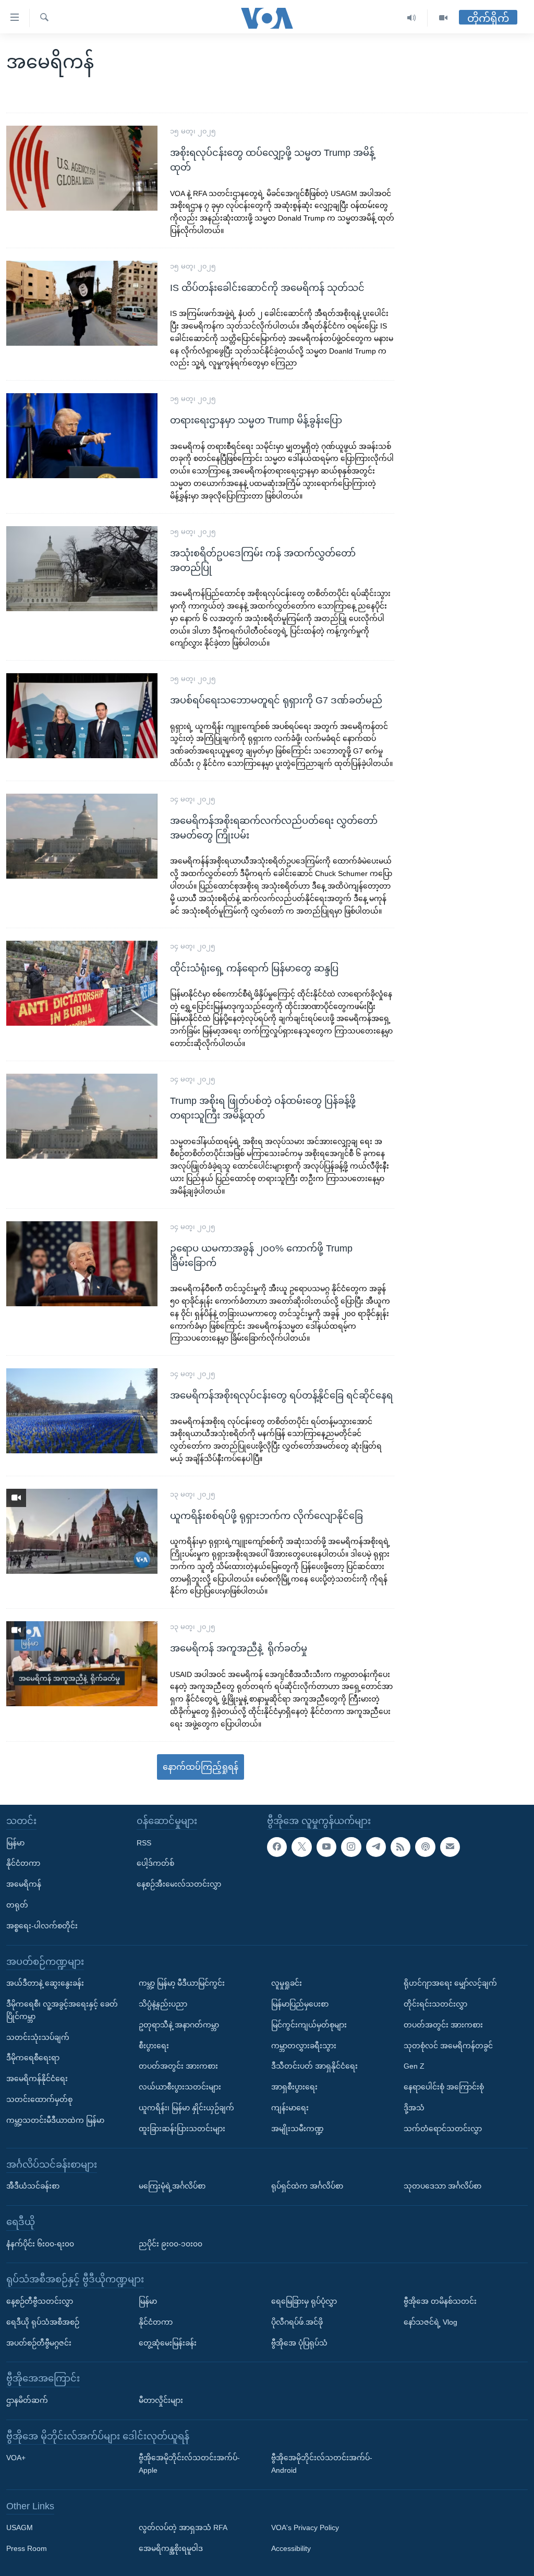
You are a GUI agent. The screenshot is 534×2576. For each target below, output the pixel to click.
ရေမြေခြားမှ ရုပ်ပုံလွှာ (304, 2301)
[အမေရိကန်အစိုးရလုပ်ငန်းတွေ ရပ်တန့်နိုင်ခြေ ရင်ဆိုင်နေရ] (82, 1411)
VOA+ (16, 2458)
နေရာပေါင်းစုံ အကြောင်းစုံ (444, 2087)
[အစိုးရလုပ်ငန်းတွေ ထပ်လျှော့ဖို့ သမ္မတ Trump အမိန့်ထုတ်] (82, 168)
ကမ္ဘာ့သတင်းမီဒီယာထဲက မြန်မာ (55, 2120)
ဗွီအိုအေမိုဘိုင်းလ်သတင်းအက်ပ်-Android (322, 2464)
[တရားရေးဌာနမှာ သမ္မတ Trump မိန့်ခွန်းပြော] (82, 436)
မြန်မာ (15, 1842)
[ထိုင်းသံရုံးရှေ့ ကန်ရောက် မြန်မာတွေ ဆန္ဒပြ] (82, 983)
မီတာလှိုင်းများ (161, 2400)
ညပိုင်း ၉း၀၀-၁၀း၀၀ (171, 2243)
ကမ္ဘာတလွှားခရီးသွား (304, 2045)
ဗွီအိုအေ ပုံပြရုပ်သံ (299, 2342)
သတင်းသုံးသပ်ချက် (38, 2037)
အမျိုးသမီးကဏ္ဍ (298, 2128)
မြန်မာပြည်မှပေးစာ (300, 2004)
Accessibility (291, 2548)
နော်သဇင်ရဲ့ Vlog (430, 2322)
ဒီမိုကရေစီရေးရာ (33, 2058)
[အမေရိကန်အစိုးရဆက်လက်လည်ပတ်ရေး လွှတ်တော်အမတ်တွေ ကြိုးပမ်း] (82, 836)
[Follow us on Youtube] (326, 1846)
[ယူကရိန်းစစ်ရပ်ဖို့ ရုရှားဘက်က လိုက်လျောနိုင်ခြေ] (82, 1531)
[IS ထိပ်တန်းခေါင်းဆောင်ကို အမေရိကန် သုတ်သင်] (82, 303)
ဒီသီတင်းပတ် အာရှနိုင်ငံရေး (314, 2066)
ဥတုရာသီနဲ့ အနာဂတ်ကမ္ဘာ (179, 2024)
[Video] (443, 18)
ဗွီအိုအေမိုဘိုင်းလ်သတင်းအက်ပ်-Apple (189, 2464)
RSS (144, 1842)
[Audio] (412, 18)
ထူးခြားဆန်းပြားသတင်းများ (182, 2128)
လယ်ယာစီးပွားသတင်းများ (180, 2087)
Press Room (27, 2548)
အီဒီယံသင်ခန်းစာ (33, 2186)
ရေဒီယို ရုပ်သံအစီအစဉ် (43, 2322)
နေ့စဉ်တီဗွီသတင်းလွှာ (40, 2301)
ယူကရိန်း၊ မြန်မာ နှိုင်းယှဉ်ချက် (186, 2108)
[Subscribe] (450, 1846)
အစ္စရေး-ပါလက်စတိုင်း (42, 1925)
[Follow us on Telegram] (376, 1846)
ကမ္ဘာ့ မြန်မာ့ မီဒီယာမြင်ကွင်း (182, 1983)
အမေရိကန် (24, 1884)
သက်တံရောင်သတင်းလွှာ (443, 2128)
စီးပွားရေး (154, 2045)
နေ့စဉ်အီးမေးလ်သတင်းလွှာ (179, 1884)
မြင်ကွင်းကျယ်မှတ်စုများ (309, 2024)
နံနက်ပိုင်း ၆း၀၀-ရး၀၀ (40, 2243)
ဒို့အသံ (414, 2108)
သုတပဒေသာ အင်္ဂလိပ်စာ (442, 2186)
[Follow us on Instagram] (351, 1846)
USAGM (20, 2528)
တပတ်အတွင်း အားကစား (178, 2066)
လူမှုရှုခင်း (287, 1983)
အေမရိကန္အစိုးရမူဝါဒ (171, 2548)
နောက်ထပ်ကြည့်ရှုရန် (201, 1767)
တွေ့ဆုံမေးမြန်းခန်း (168, 2342)
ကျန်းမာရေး (290, 2108)
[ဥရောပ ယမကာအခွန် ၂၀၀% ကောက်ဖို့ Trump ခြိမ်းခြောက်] (82, 1264)
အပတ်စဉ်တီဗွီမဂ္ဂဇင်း (39, 2342)
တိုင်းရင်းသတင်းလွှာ (435, 2004)
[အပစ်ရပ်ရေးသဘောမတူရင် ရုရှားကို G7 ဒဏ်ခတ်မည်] (82, 716)
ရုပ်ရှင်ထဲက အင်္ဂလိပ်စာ (307, 2186)
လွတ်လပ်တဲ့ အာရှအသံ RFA (183, 2528)
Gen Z (414, 2066)
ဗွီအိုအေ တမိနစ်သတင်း (440, 2301)
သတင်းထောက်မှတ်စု (39, 2099)
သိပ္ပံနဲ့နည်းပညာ (163, 2004)
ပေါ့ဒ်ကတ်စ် (155, 1863)
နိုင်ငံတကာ (23, 1863)
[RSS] (400, 1846)
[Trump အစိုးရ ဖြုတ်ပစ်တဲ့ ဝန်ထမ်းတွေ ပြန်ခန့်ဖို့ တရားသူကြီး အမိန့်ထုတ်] (82, 1116)
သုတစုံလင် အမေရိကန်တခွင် (448, 2045)
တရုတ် (17, 1905)
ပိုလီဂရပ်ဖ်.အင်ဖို (297, 2322)
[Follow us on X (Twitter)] (301, 1846)
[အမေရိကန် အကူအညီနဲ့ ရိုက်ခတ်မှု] (82, 1664)
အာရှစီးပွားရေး (294, 2087)
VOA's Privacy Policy (305, 2528)
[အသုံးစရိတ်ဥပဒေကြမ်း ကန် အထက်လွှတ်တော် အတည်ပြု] (82, 569)
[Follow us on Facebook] (277, 1846)
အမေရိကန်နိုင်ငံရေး (37, 2079)
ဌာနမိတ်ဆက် (27, 2400)
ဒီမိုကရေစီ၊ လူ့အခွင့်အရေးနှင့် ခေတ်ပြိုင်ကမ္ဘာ (62, 2010)
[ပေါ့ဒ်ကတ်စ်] (425, 1846)
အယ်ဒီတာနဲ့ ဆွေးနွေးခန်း (45, 1983)
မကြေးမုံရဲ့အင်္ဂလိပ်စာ (172, 2186)
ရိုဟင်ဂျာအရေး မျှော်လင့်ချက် (450, 1983)
